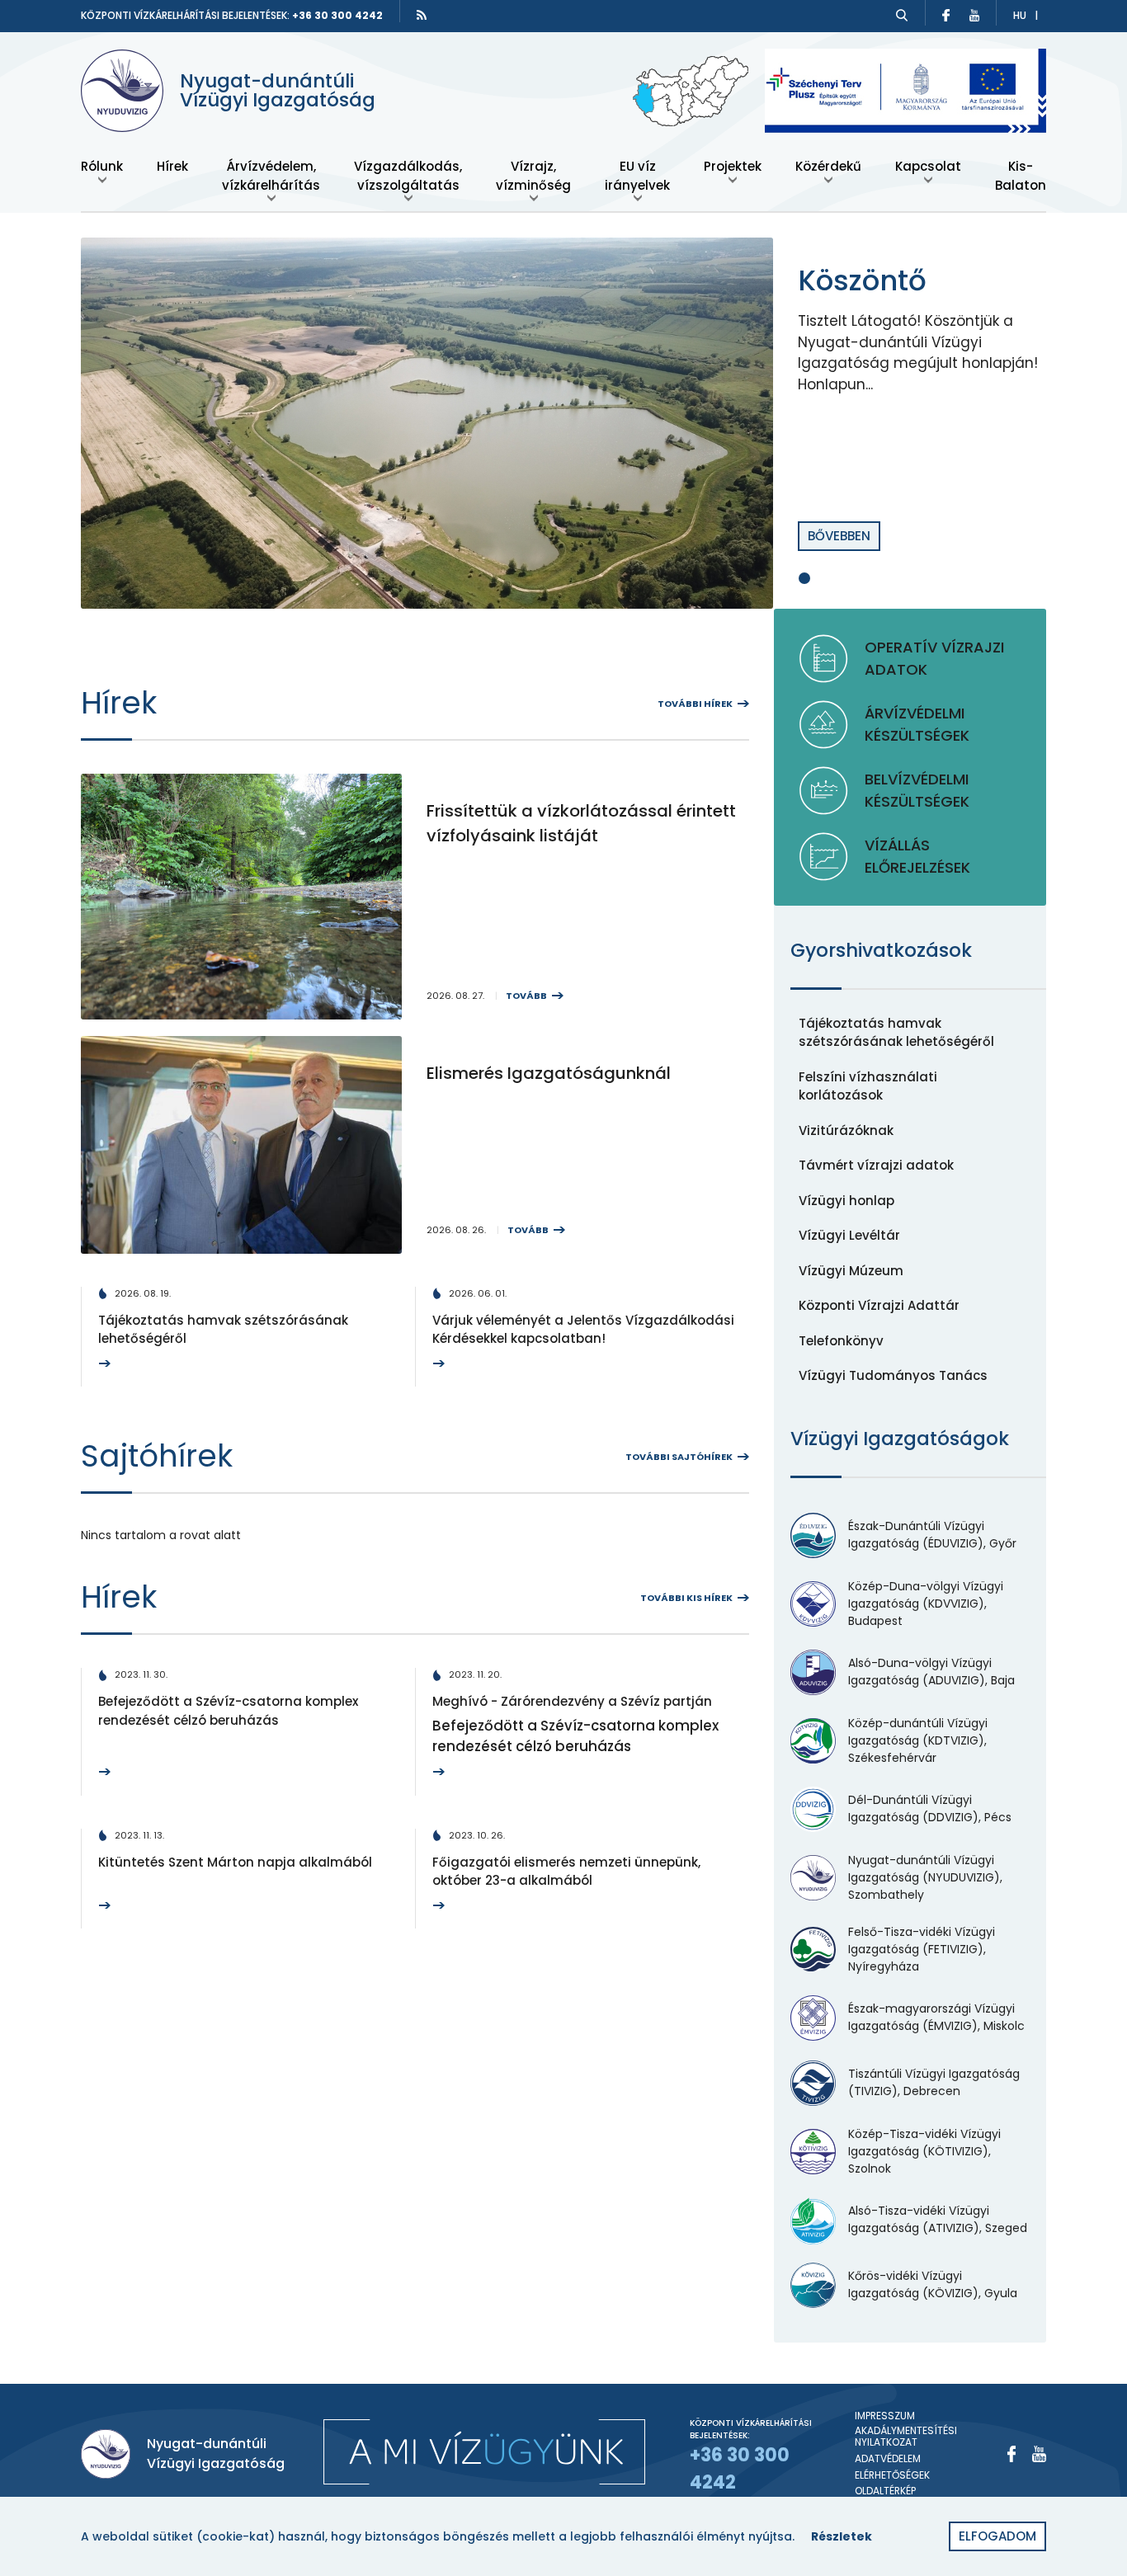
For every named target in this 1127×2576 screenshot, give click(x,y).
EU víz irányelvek (637, 176)
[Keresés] (902, 15)
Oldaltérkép (885, 2491)
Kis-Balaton (1021, 176)
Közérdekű (828, 166)
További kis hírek (686, 1598)
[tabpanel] (563, 423)
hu (1020, 15)
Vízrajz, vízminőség (533, 176)
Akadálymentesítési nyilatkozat (906, 2437)
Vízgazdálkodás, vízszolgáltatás (408, 176)
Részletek (842, 2536)
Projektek (733, 166)
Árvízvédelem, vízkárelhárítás (271, 176)
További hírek (695, 704)
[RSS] (422, 15)
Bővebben (839, 536)
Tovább (526, 996)
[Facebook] (1012, 2454)
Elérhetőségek (892, 2475)
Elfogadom (997, 2536)
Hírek (172, 166)
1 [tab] (804, 578)
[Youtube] (1039, 2454)
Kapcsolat (928, 166)
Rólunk (102, 166)
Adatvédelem (888, 2459)
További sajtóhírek (679, 1457)
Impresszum (885, 2416)
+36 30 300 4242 (337, 15)
